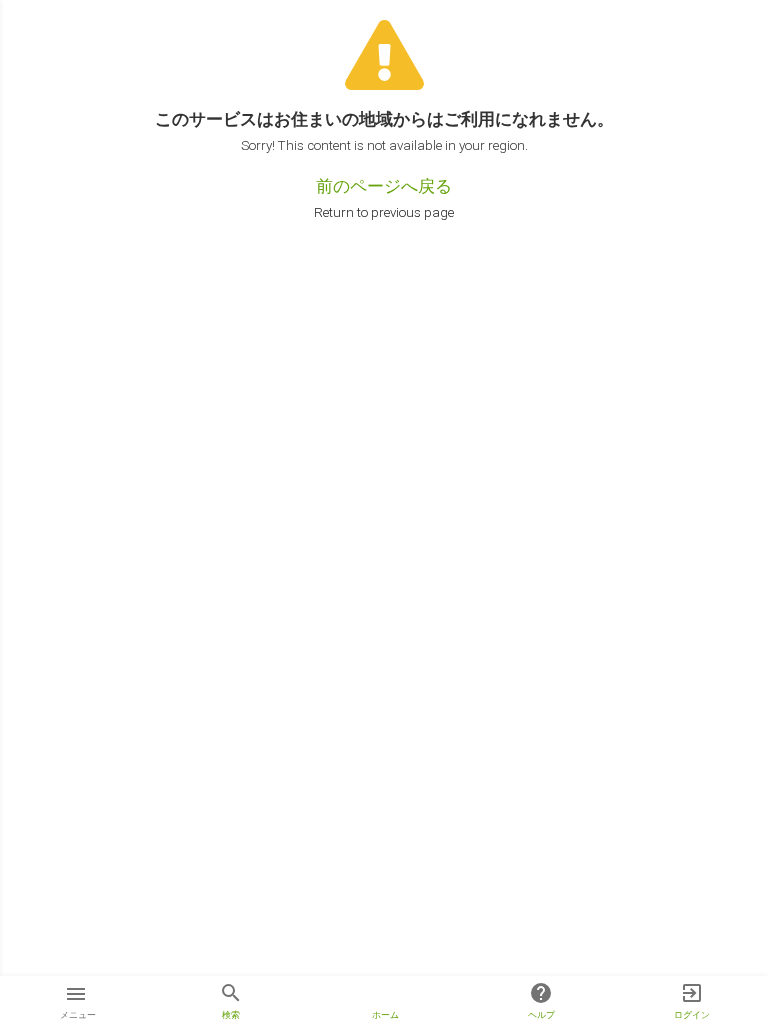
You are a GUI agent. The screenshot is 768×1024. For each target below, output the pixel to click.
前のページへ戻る (384, 186)
